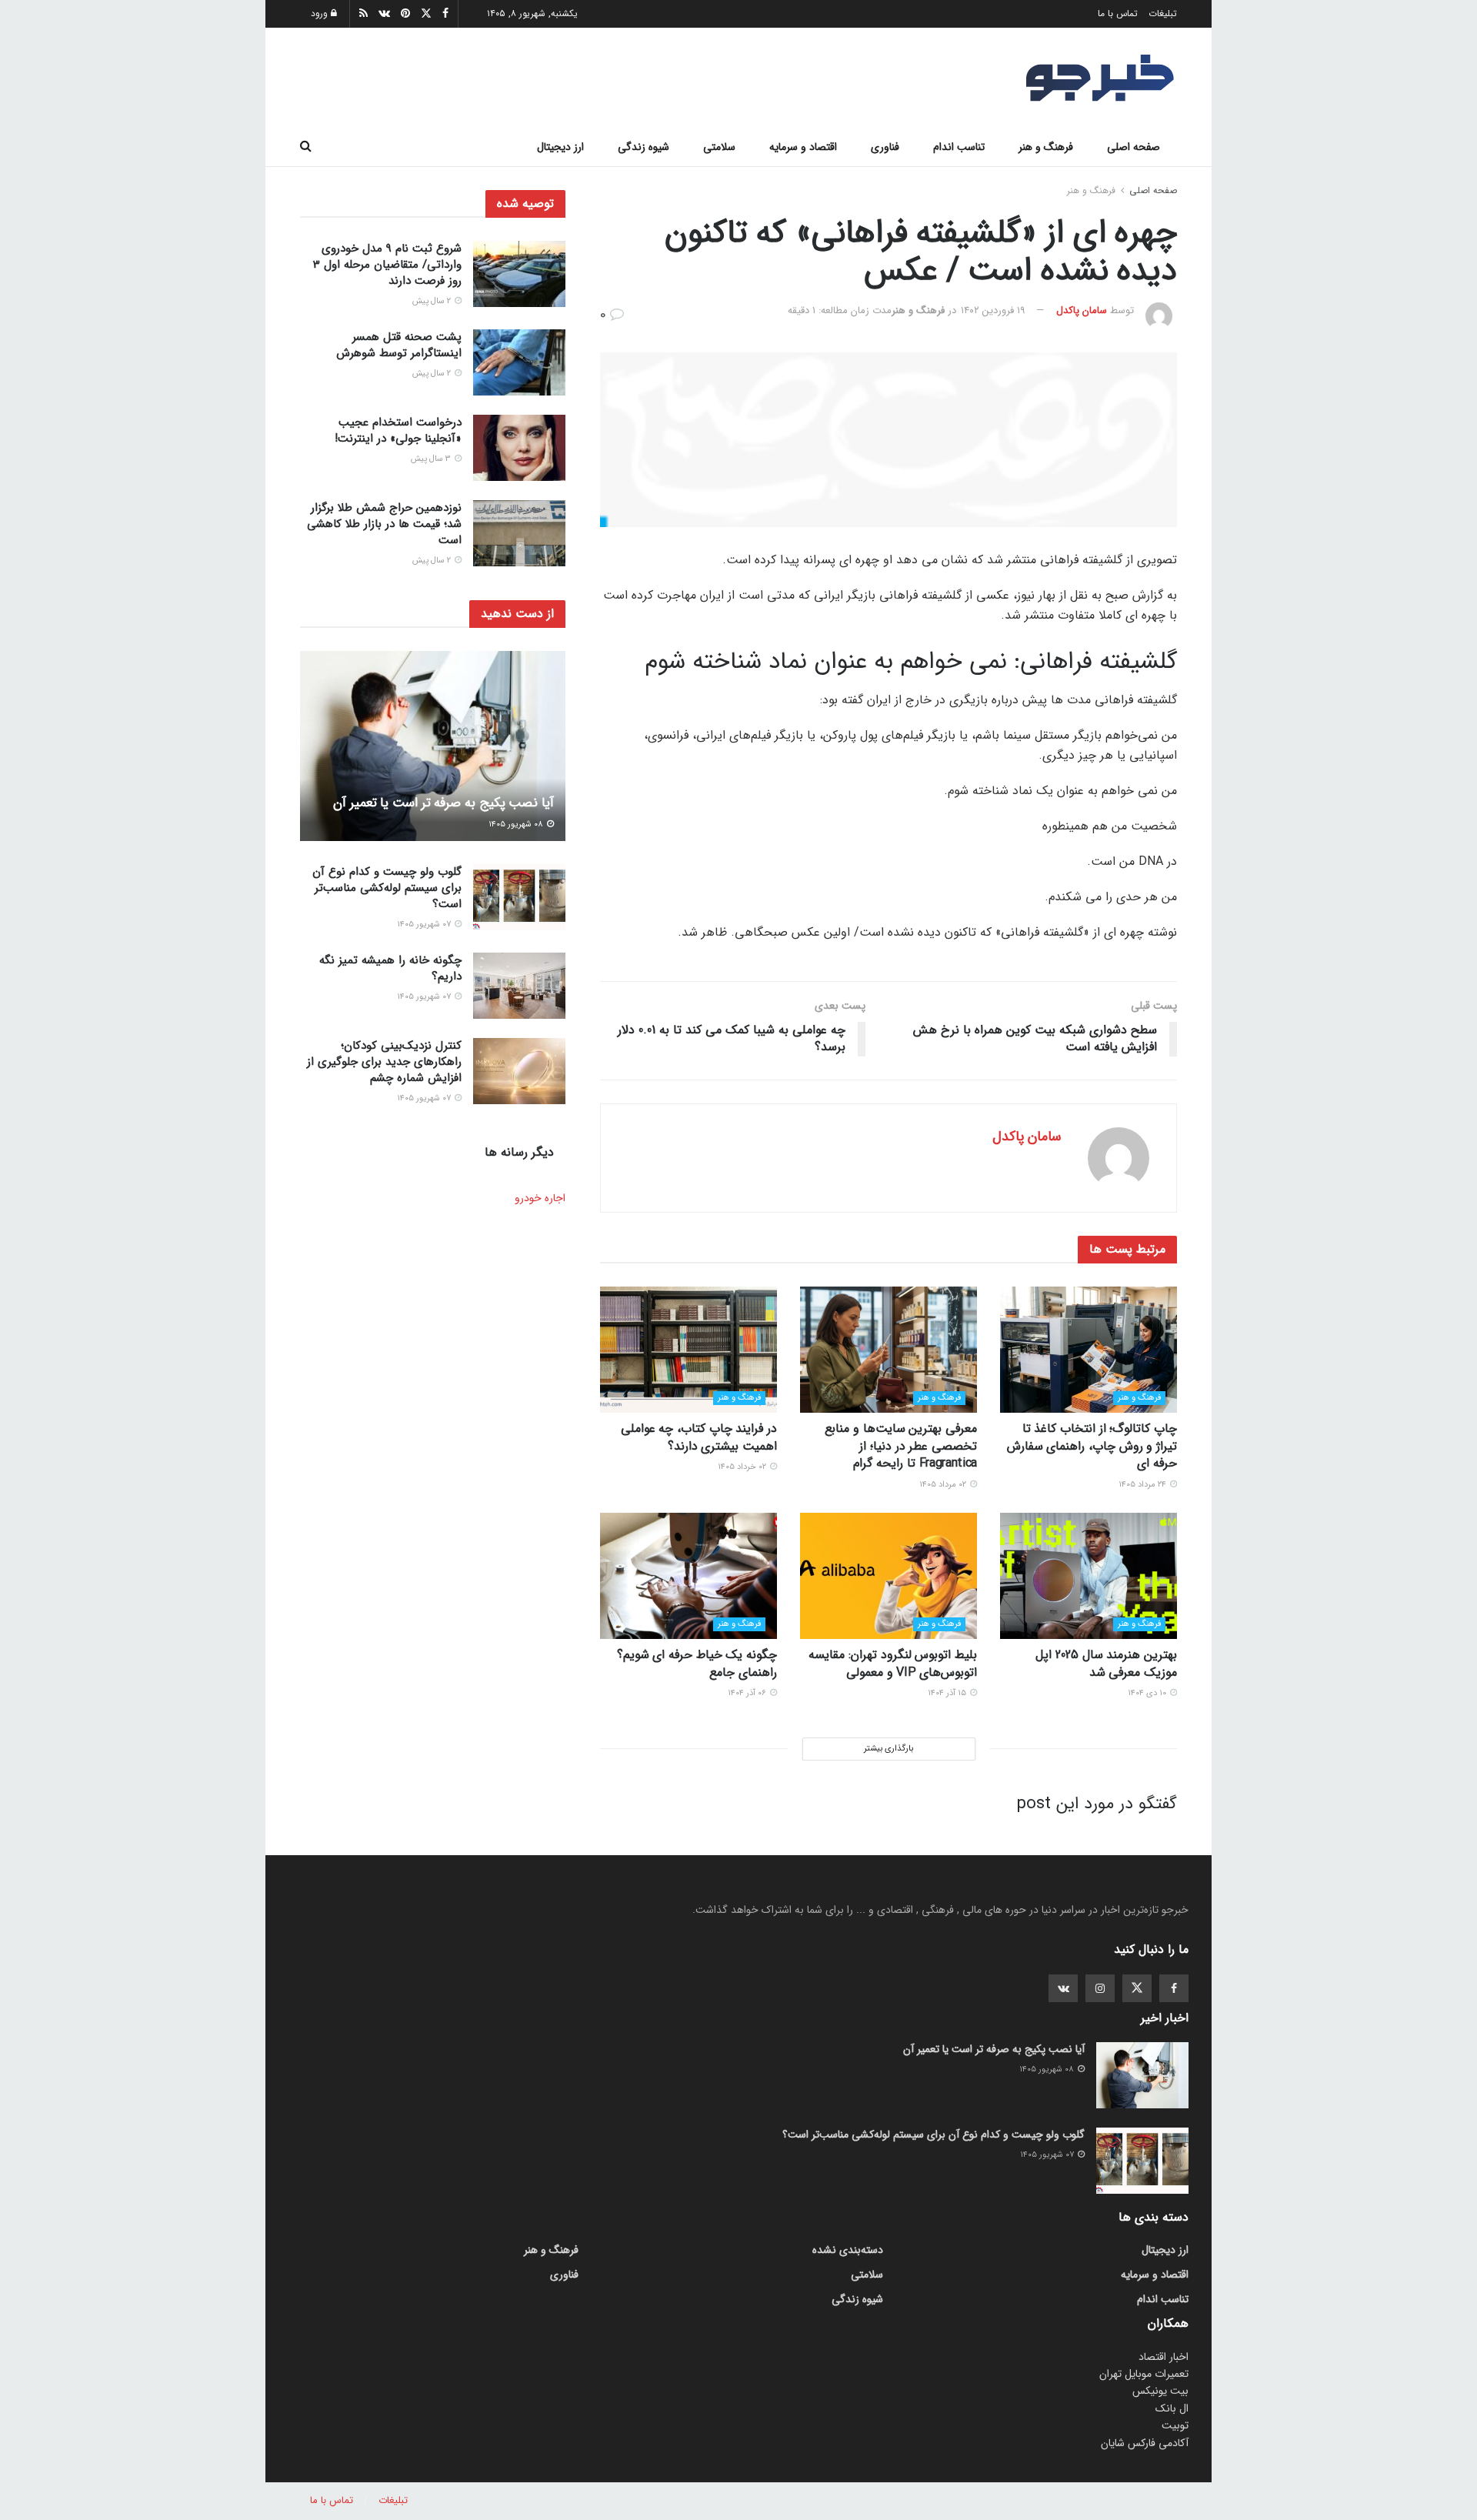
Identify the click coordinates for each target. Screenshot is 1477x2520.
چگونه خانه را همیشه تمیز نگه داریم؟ (390, 968)
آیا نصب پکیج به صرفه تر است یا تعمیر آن (443, 803)
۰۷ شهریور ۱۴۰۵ (425, 925)
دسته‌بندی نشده (848, 2250)
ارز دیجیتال (560, 147)
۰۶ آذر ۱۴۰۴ (748, 1693)
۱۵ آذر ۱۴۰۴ (948, 1693)
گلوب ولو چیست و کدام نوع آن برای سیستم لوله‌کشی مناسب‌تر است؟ (387, 888)
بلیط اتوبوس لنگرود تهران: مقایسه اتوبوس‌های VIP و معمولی (893, 1663)
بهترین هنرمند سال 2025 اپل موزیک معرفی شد (1106, 1663)
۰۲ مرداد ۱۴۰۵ (944, 1485)
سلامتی (719, 147)
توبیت (1175, 2425)
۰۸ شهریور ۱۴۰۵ (517, 824)
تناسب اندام (959, 147)
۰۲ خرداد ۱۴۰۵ (743, 1467)
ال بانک (1172, 2408)
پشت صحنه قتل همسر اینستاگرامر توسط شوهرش (399, 345)
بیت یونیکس (1160, 2391)
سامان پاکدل (1082, 310)
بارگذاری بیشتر (889, 1749)
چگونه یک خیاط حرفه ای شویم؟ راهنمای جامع (697, 1663)
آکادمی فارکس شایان (1145, 2443)
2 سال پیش (433, 301)
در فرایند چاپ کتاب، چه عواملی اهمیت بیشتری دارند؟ (699, 1437)
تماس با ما (1118, 13)
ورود (321, 13)
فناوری (885, 147)
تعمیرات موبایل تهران (1144, 2374)
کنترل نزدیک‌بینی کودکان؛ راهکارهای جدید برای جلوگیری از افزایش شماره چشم (384, 1062)
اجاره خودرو (540, 1198)
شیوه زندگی (643, 147)
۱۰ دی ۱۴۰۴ (1148, 1693)
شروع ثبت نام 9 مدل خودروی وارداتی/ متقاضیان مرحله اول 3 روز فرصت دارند (387, 265)
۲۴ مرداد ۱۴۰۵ (1144, 1485)
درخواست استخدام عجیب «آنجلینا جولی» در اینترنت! (398, 431)
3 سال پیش (432, 459)
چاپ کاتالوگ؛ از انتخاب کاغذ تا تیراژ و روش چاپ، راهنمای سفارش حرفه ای (1092, 1446)
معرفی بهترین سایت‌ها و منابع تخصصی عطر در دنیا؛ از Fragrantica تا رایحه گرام (901, 1446)
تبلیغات (1163, 13)
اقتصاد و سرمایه (803, 147)
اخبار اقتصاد (1164, 2357)
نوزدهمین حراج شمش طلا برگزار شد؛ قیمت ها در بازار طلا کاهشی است (384, 524)
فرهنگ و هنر (1046, 147)
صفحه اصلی (1134, 147)
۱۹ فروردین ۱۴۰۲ (993, 310)
